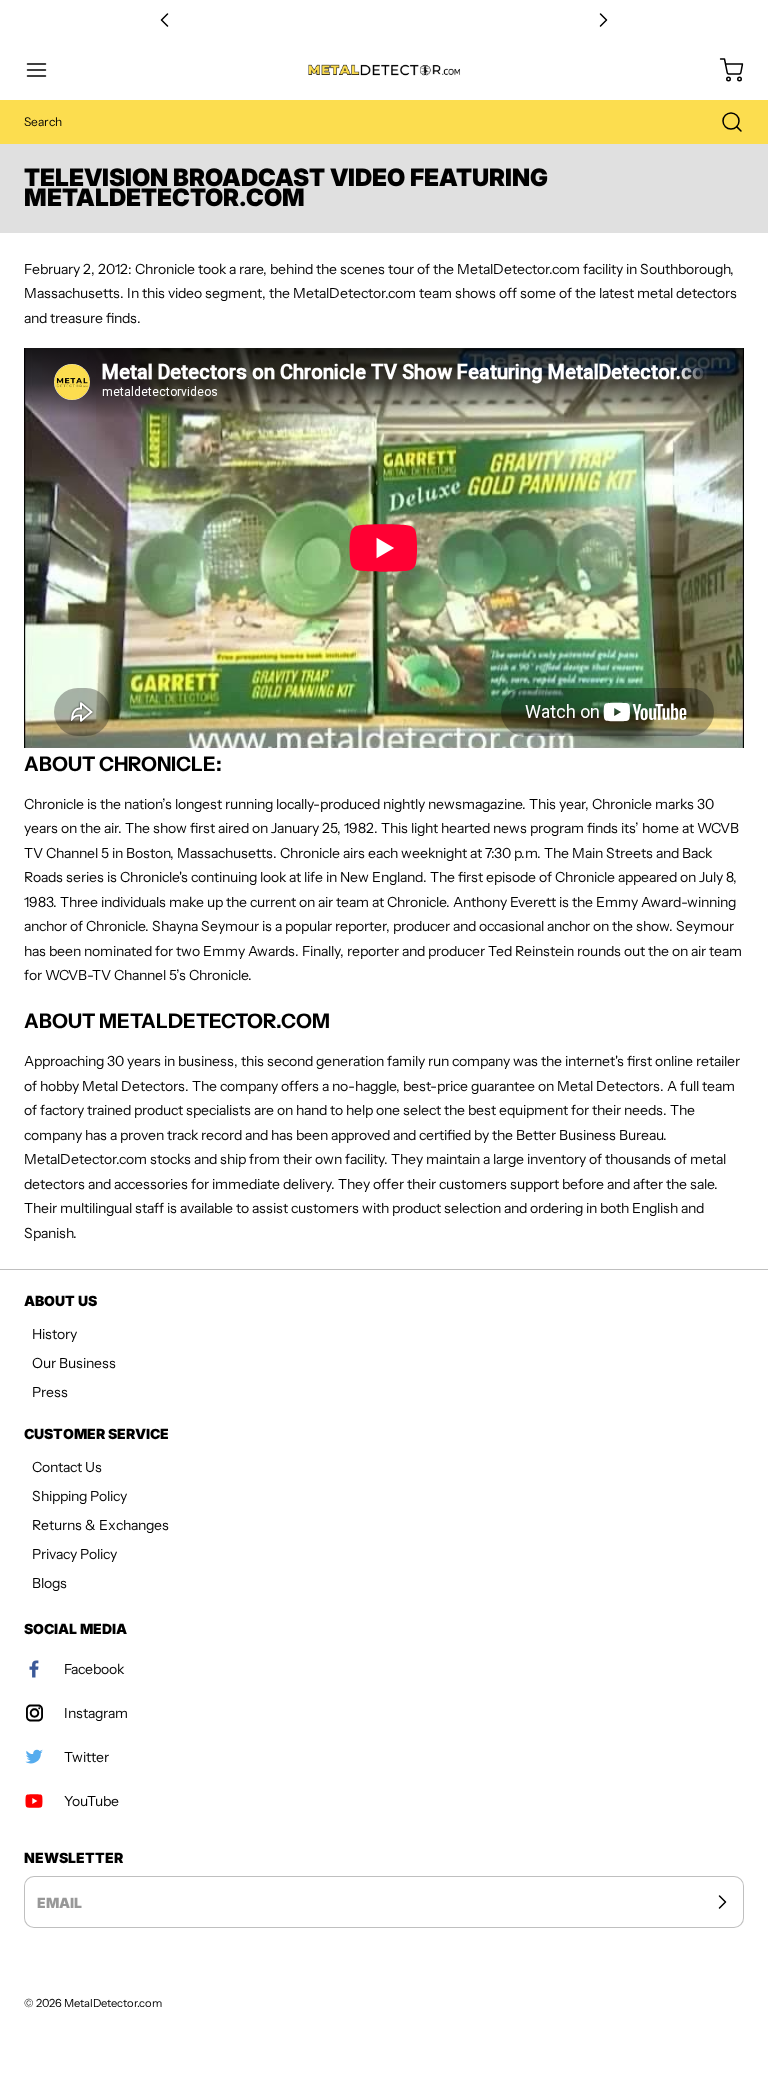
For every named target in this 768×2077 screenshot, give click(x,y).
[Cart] (722, 70)
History (54, 1334)
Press (50, 1392)
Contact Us (67, 1467)
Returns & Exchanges (100, 1525)
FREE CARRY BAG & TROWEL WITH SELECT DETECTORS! (384, 20)
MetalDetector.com (113, 2003)
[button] (46, 70)
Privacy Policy (74, 1554)
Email (59, 1902)
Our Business (74, 1363)
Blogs (49, 1583)
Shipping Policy (79, 1496)
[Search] (722, 122)
